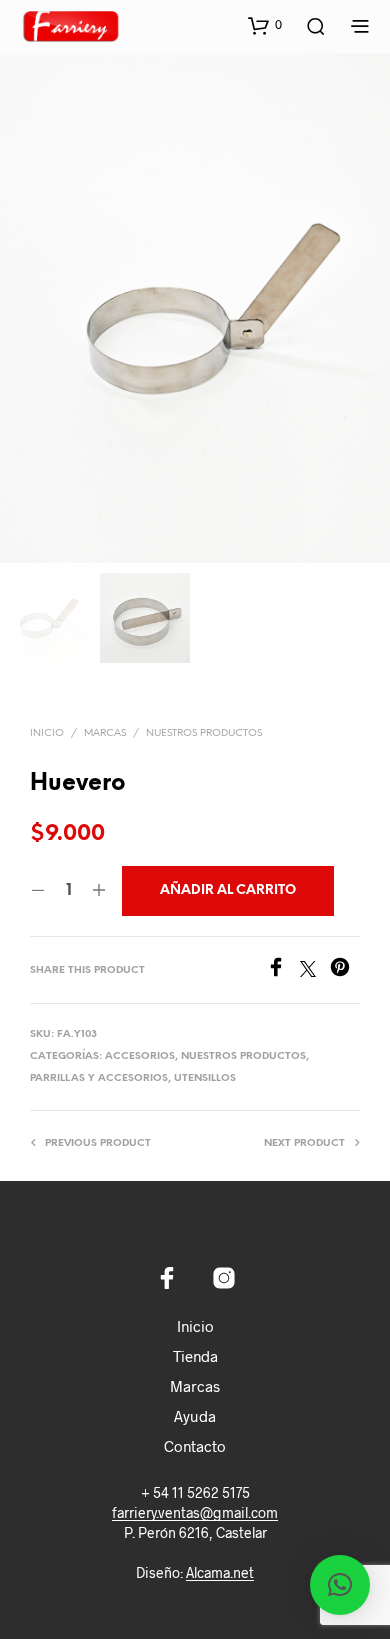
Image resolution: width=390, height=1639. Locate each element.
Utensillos (205, 1078)
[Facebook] (283, 970)
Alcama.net (220, 1573)
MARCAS (105, 733)
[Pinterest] (345, 970)
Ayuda (195, 1416)
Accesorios (140, 1056)
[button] (265, 25)
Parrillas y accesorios (99, 1078)
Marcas (195, 1386)
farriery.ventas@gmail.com (195, 1513)
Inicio (47, 733)
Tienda (195, 1356)
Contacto (195, 1446)
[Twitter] (315, 970)
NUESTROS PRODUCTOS (204, 733)
